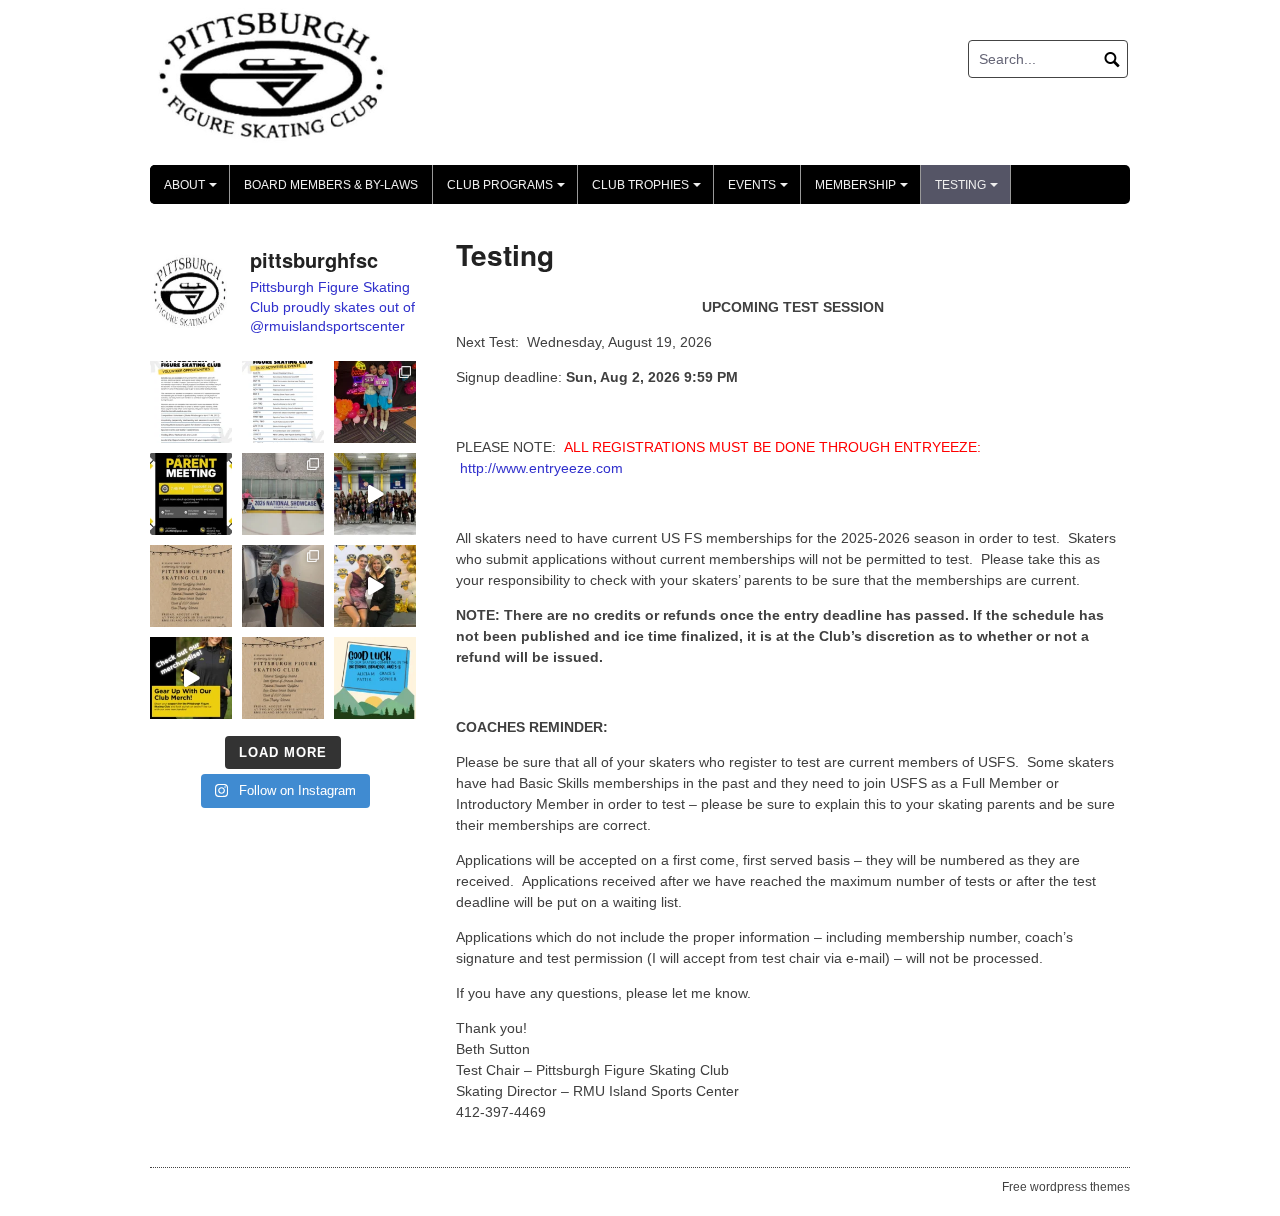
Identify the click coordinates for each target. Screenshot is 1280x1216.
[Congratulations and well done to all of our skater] (283, 586)
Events (761, 191)
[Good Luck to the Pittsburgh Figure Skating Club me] (375, 678)
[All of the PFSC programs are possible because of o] (191, 402)
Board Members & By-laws (331, 185)
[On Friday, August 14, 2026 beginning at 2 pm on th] (283, 678)
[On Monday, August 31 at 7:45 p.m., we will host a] (191, 494)
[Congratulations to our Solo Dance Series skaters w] (375, 402)
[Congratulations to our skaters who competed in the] (375, 586)
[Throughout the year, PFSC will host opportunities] (283, 402)
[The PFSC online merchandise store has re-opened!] (191, 678)
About (193, 191)
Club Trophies (649, 191)
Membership (864, 191)
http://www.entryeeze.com (541, 468)
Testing (969, 191)
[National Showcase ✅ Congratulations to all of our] (283, 494)
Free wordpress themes (1066, 1187)
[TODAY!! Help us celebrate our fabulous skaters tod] (191, 586)
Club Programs (509, 191)
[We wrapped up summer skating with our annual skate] (375, 494)
